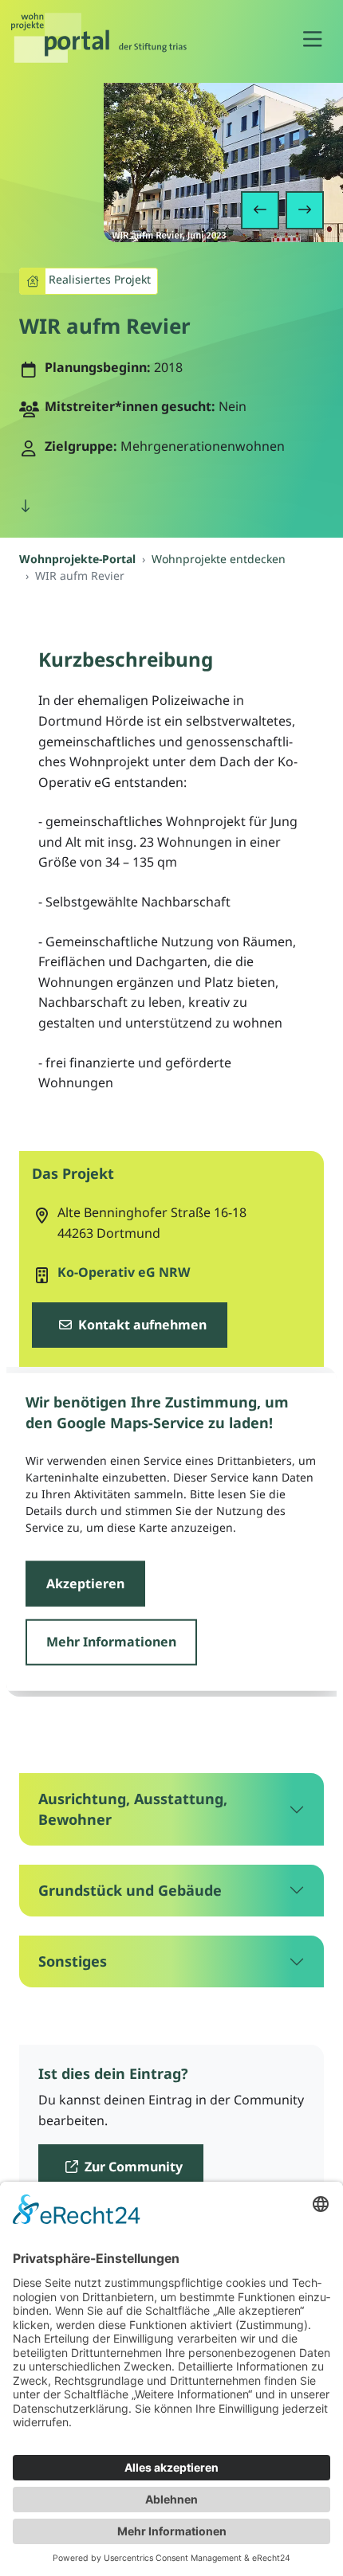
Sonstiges (73, 1961)
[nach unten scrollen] (26, 507)
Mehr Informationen (111, 1642)
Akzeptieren (85, 1583)
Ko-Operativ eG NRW (124, 1272)
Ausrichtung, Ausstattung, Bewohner (133, 1809)
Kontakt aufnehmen (141, 1325)
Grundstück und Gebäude (130, 1890)
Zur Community (132, 2167)
